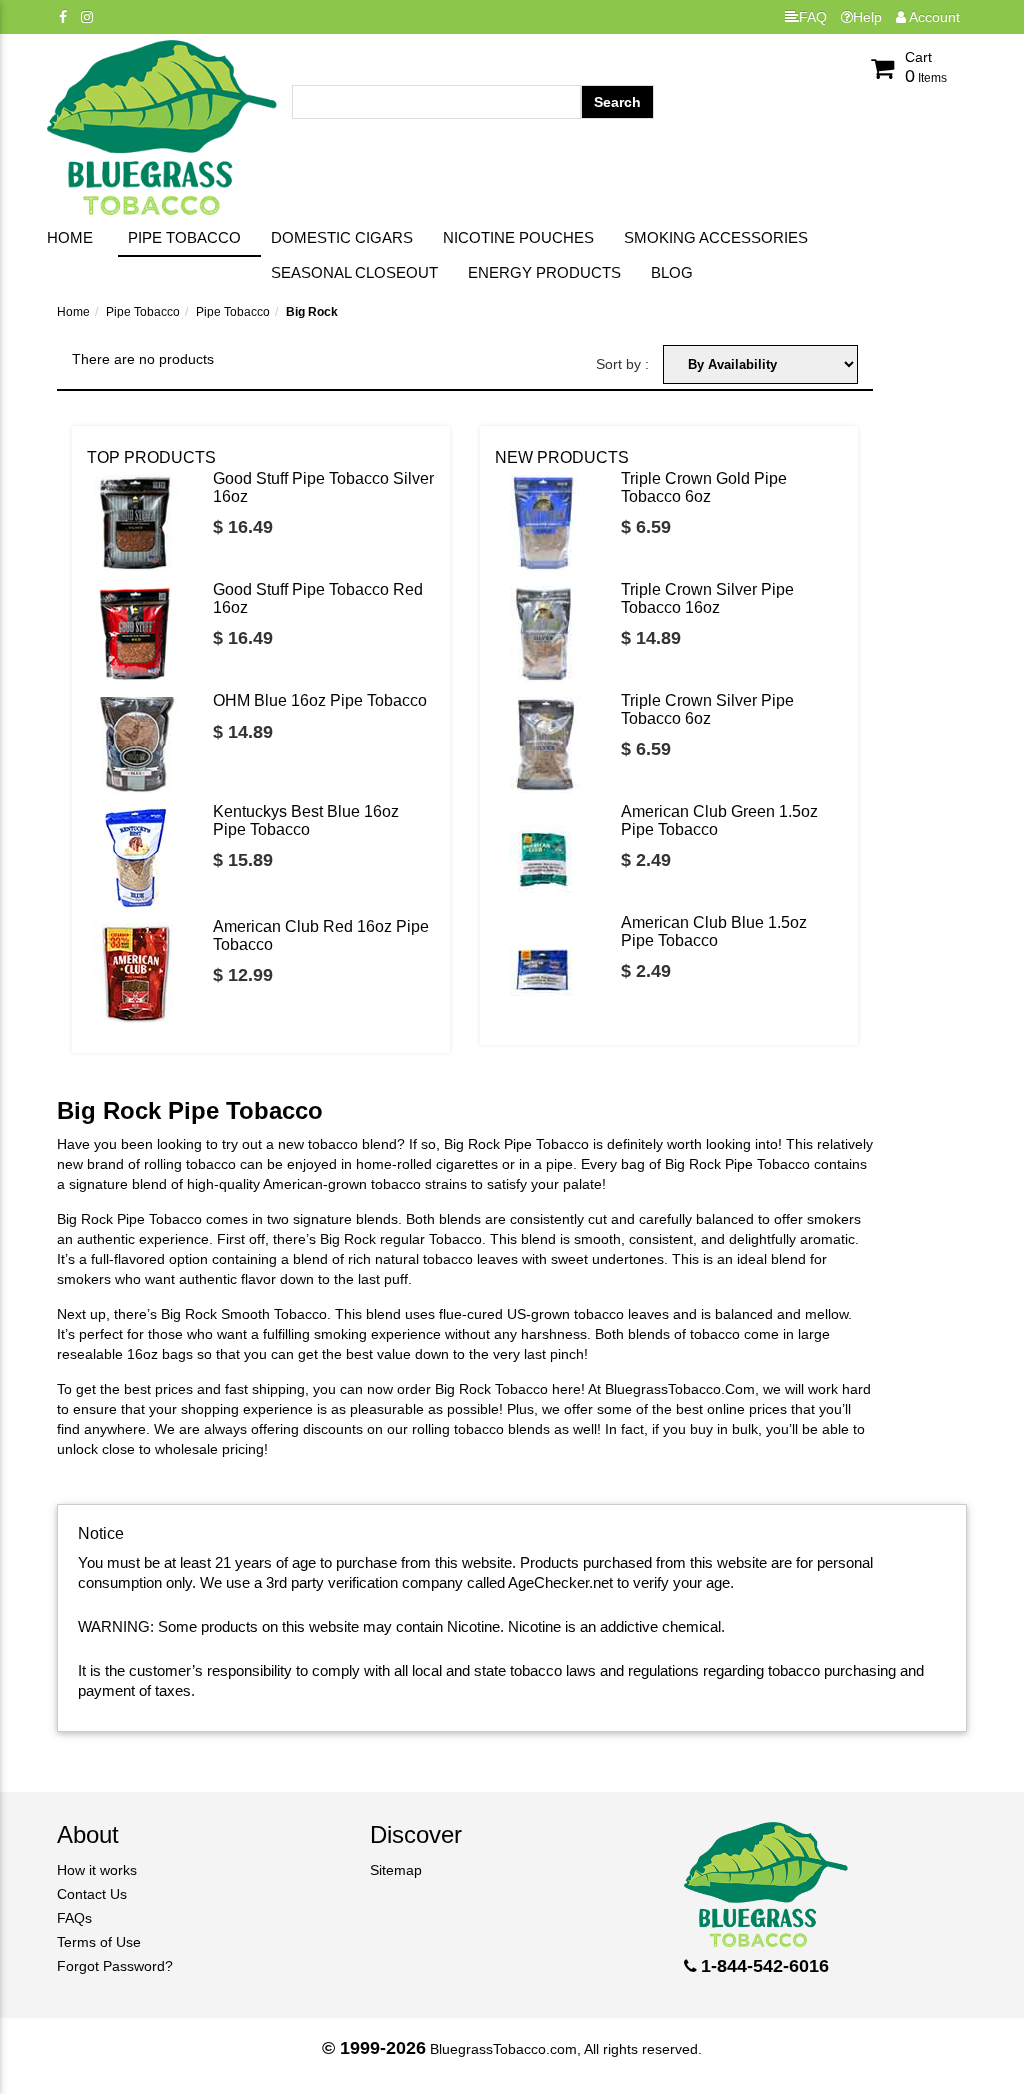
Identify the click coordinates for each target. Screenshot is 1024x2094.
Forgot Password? (115, 1966)
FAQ (813, 17)
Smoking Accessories (716, 237)
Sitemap (396, 1870)
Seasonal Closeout (354, 272)
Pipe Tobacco (184, 237)
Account (933, 17)
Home (70, 237)
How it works (97, 1870)
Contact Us (92, 1894)
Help (867, 17)
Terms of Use (99, 1942)
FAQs (74, 1918)
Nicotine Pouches (518, 237)
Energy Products (544, 272)
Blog (672, 272)
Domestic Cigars (342, 237)
